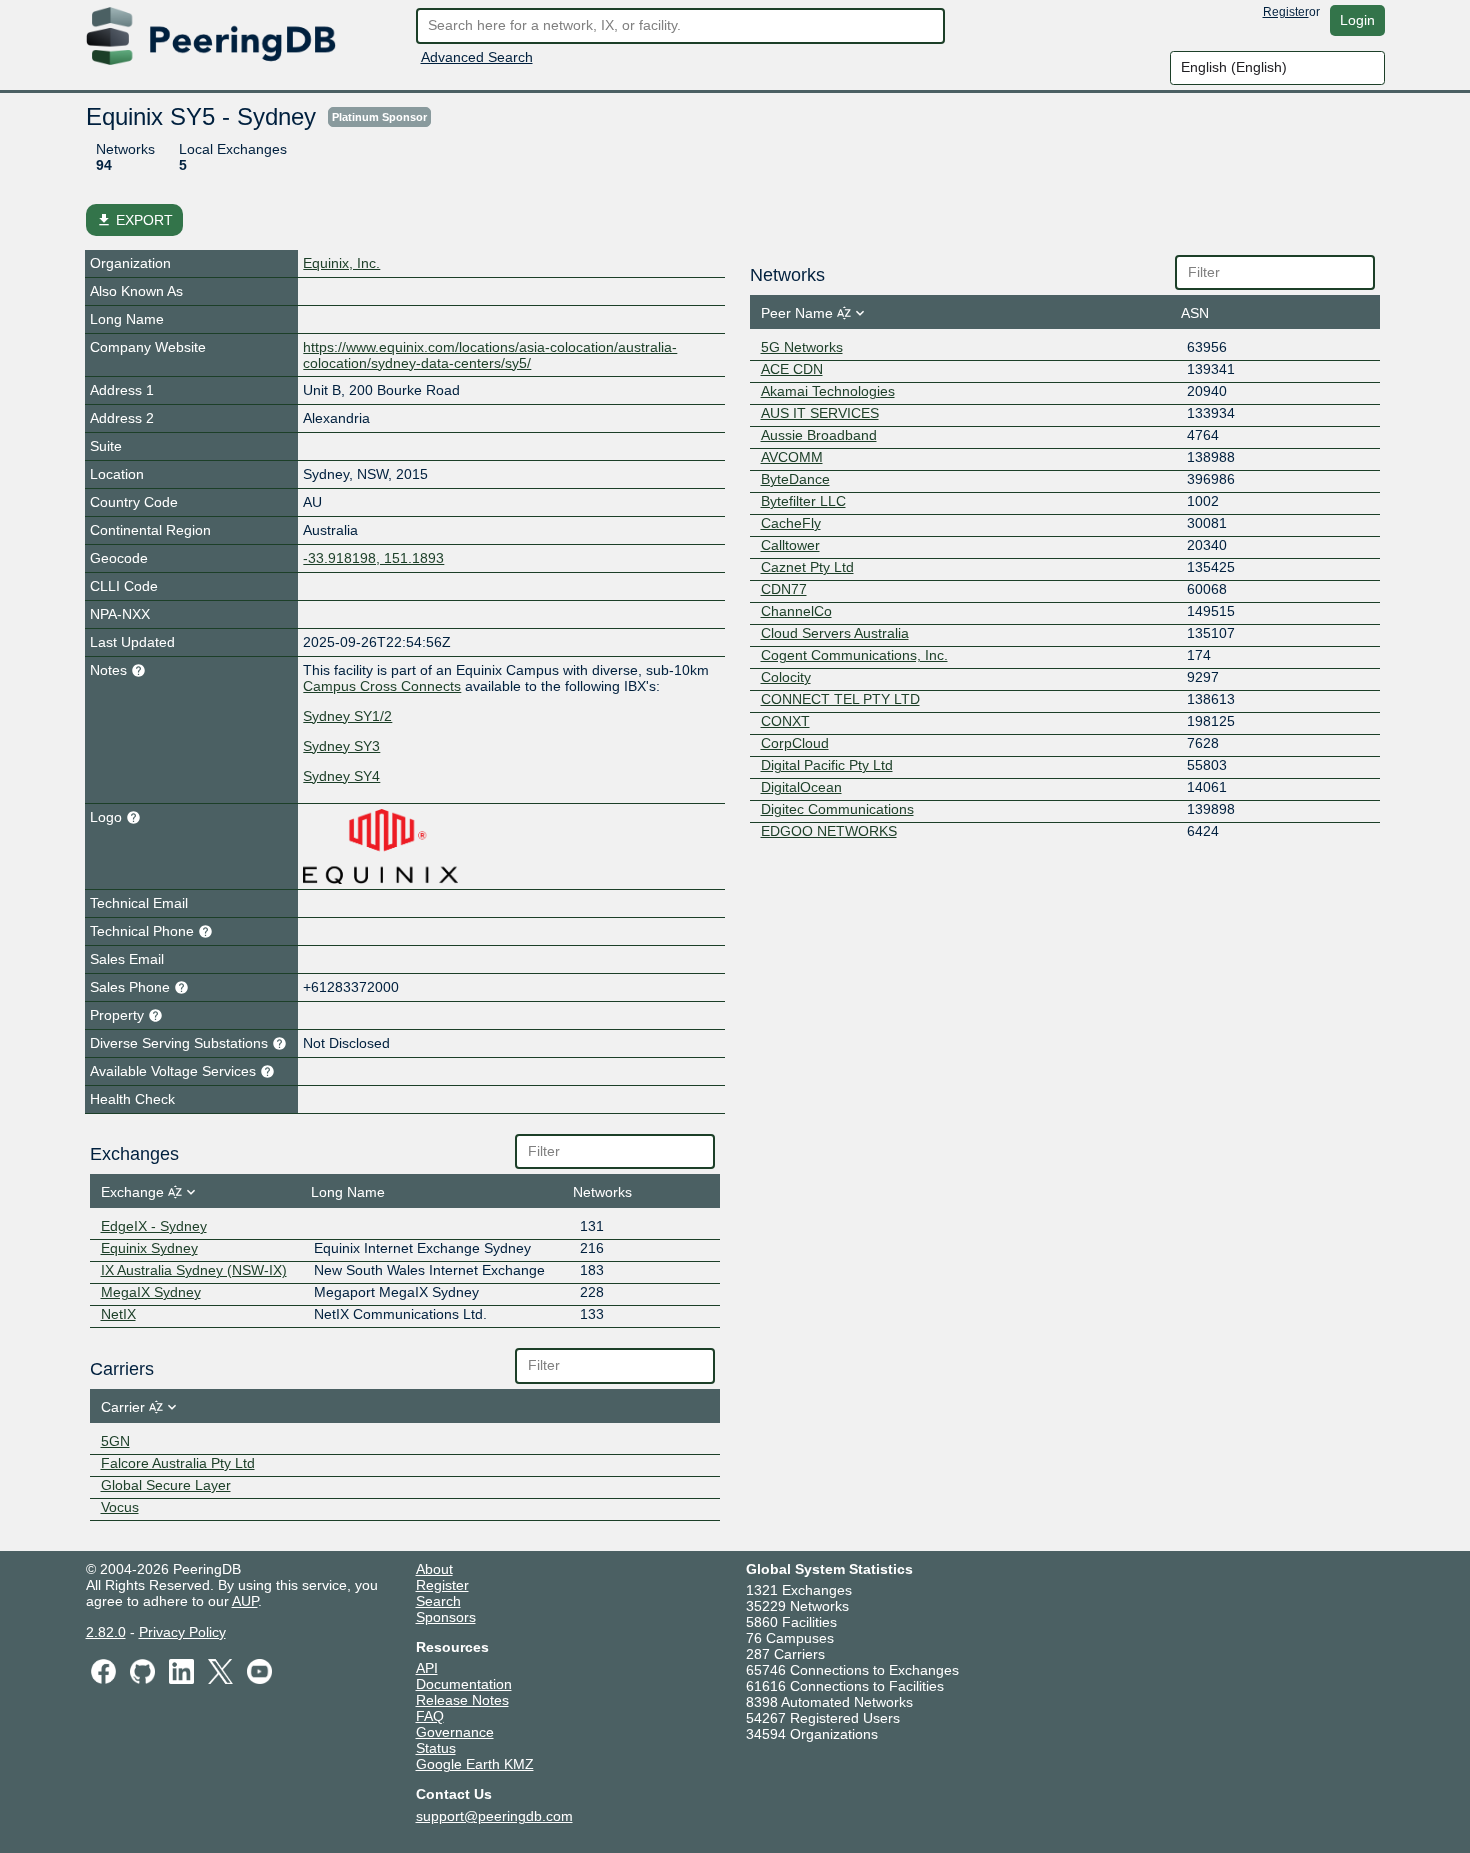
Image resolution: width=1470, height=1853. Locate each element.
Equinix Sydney (149, 1248)
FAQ (430, 1716)
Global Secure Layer (166, 1485)
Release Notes (462, 1700)
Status (436, 1748)
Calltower (790, 545)
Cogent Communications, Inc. (854, 655)
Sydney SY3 (341, 746)
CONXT (785, 721)
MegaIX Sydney (151, 1292)
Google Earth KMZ (475, 1764)
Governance (455, 1732)
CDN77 (784, 589)
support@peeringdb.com (494, 1816)
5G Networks (802, 347)
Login (1357, 20)
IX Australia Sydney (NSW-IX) (194, 1270)
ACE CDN (792, 369)
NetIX (118, 1314)
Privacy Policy (182, 1632)
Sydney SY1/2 (347, 716)
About (434, 1569)
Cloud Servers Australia (835, 633)
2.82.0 (106, 1632)
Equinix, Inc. (341, 263)
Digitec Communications (837, 809)
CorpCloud (795, 743)
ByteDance (795, 479)
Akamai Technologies (828, 391)
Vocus (120, 1507)
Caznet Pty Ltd (807, 567)
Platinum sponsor (379, 117)
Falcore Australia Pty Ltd (178, 1463)
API (427, 1668)
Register (1286, 12)
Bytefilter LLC (803, 501)
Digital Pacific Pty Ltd (827, 765)
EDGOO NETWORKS (829, 831)
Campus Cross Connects (382, 686)
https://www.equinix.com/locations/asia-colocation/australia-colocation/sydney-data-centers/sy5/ (490, 355)
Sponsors (446, 1617)
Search (438, 1601)
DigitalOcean (801, 787)
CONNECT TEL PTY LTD (840, 699)
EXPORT (134, 220)
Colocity (786, 677)
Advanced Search (477, 57)
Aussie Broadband (819, 435)
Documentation (464, 1684)
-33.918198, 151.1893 (373, 558)
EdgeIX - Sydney (154, 1226)
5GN (115, 1441)
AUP (245, 1601)
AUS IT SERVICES (820, 413)
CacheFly (791, 523)
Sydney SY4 (341, 776)
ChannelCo (796, 611)
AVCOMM (792, 457)
